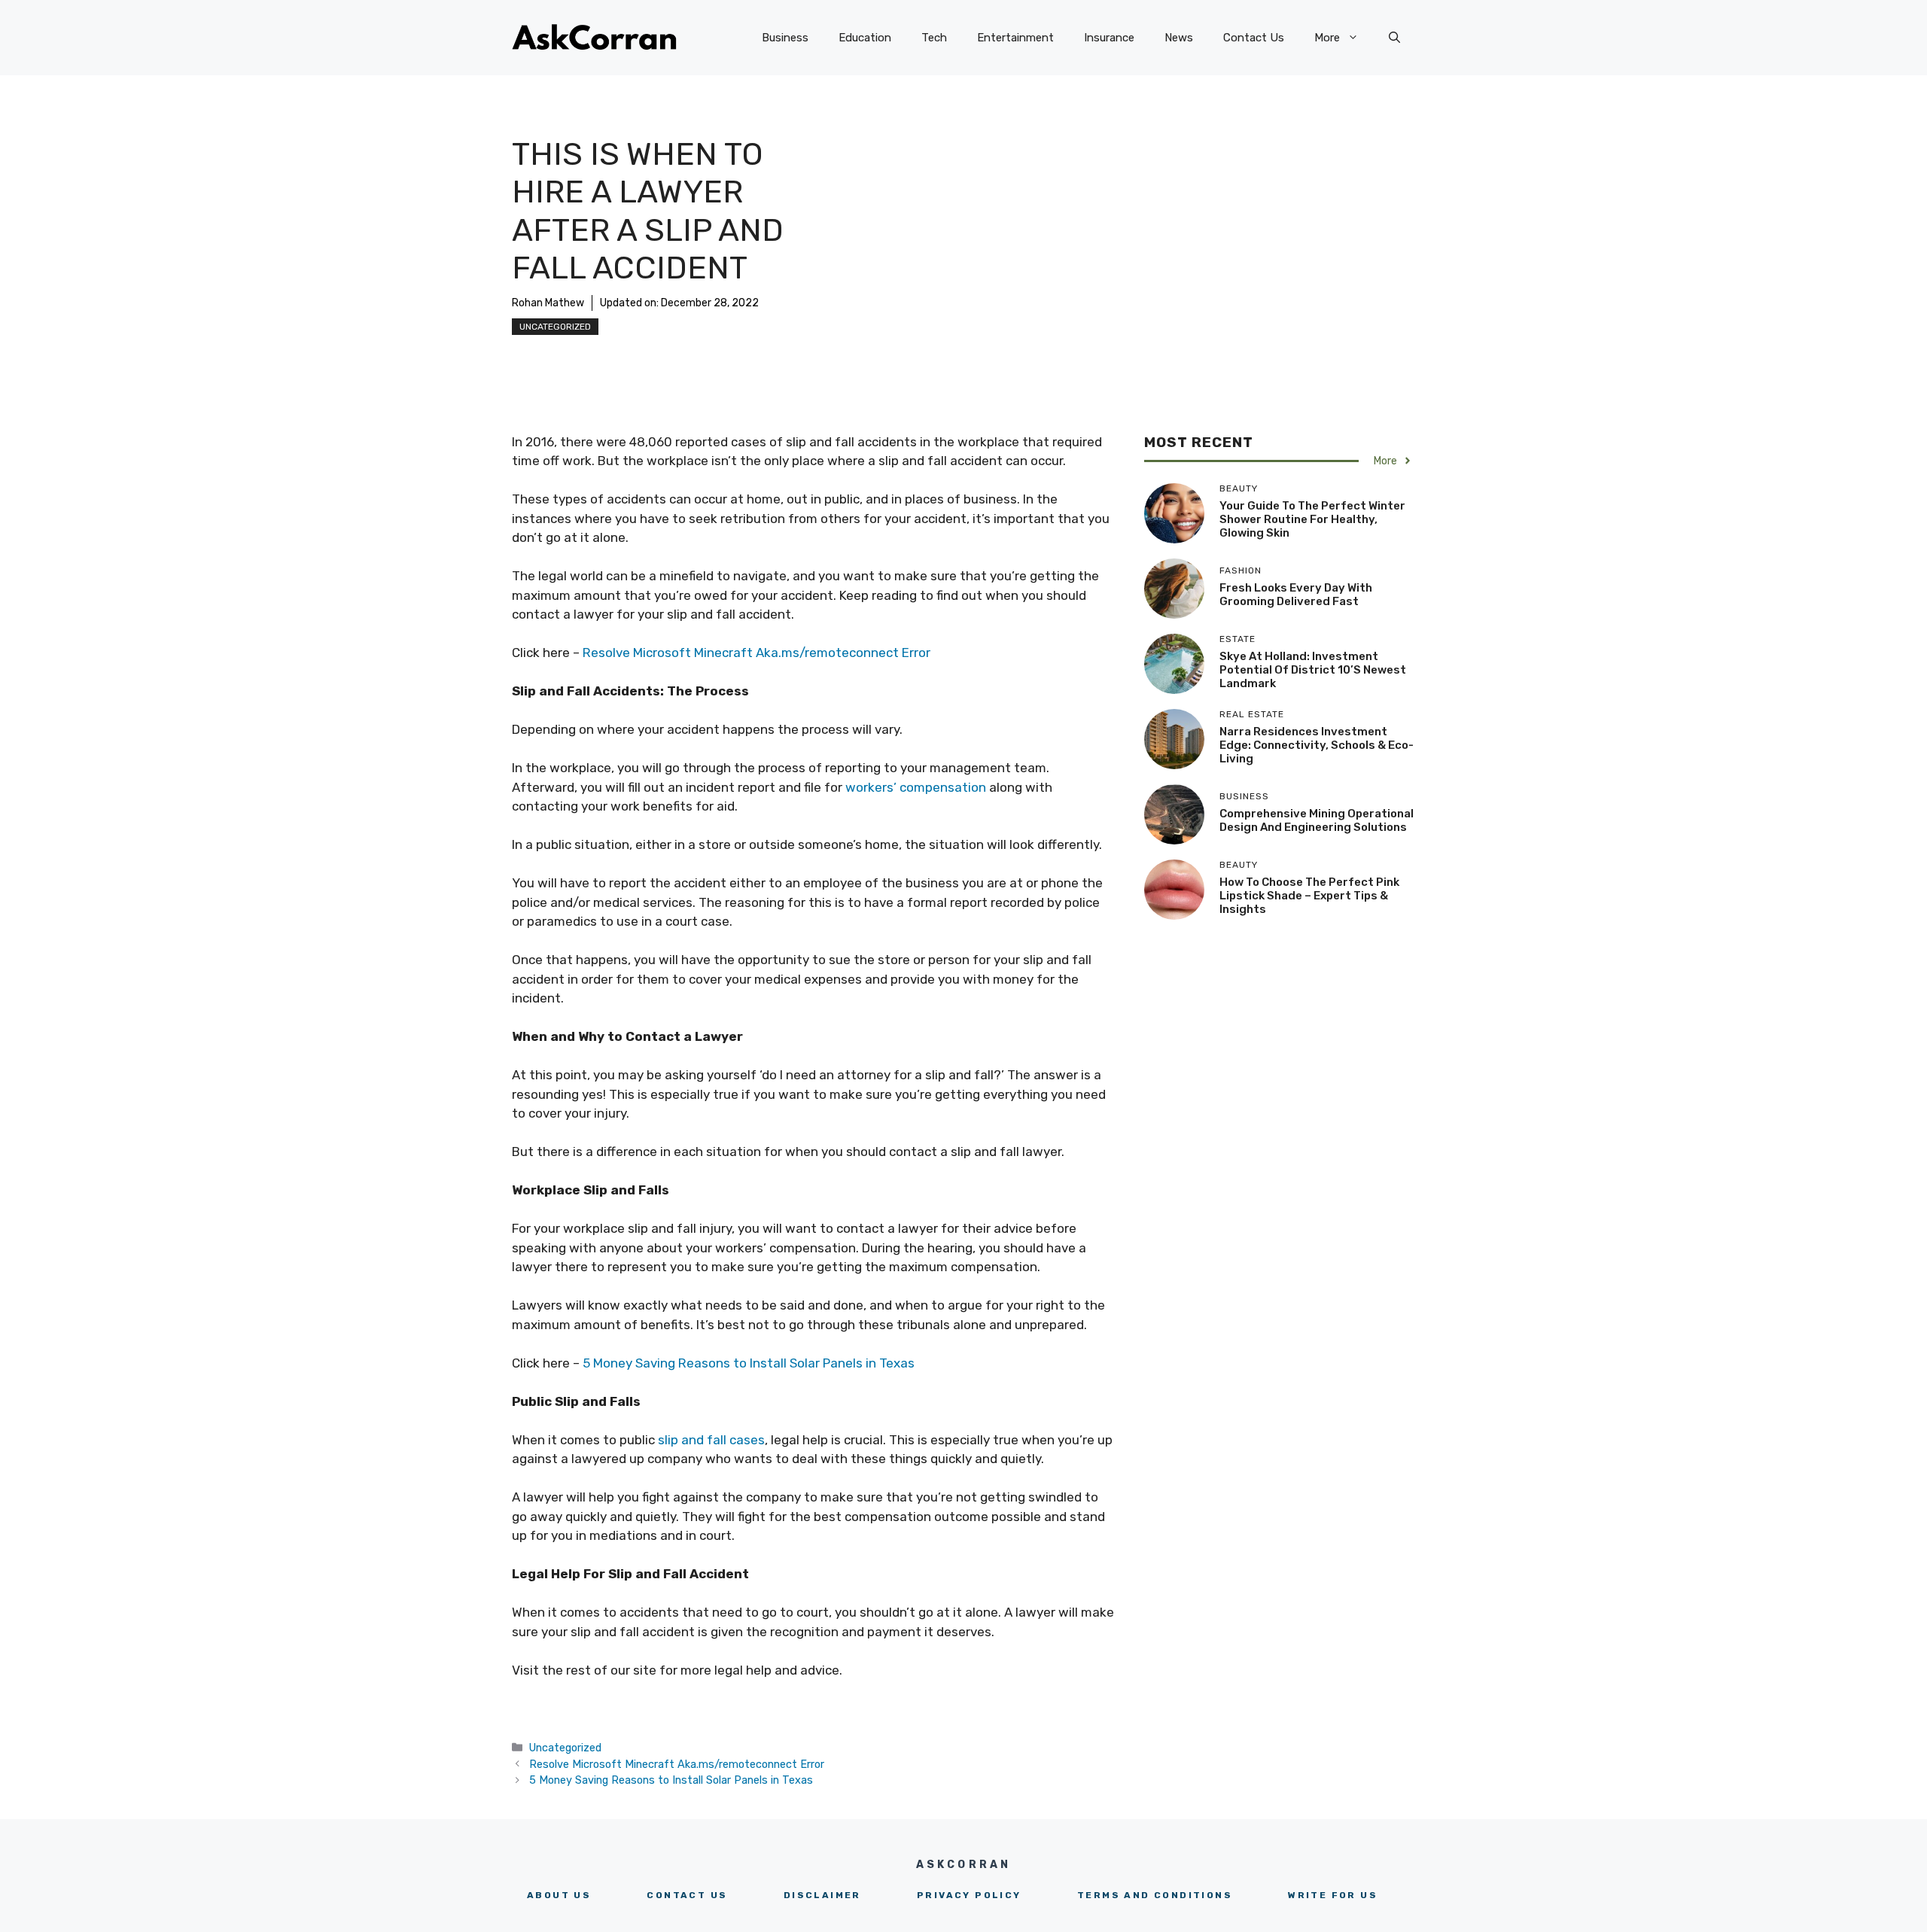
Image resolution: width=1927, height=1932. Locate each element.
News (1179, 38)
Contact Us (1254, 38)
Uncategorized (555, 327)
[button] (1394, 38)
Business (785, 38)
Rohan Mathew (548, 303)
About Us (559, 1895)
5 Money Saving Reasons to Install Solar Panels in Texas (749, 1363)
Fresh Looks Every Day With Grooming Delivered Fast (1296, 595)
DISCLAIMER (822, 1895)
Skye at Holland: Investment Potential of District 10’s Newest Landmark (1313, 670)
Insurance (1109, 38)
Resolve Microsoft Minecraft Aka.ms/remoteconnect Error (756, 653)
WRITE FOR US (1333, 1895)
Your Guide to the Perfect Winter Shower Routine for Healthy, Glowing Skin (1312, 519)
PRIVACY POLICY (969, 1895)
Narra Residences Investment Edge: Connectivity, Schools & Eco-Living (1317, 745)
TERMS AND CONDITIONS (1155, 1895)
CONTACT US (687, 1895)
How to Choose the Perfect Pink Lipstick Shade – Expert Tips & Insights (1309, 896)
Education (865, 38)
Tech (934, 38)
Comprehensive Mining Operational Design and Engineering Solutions (1317, 820)
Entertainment (1015, 38)
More (1327, 38)
